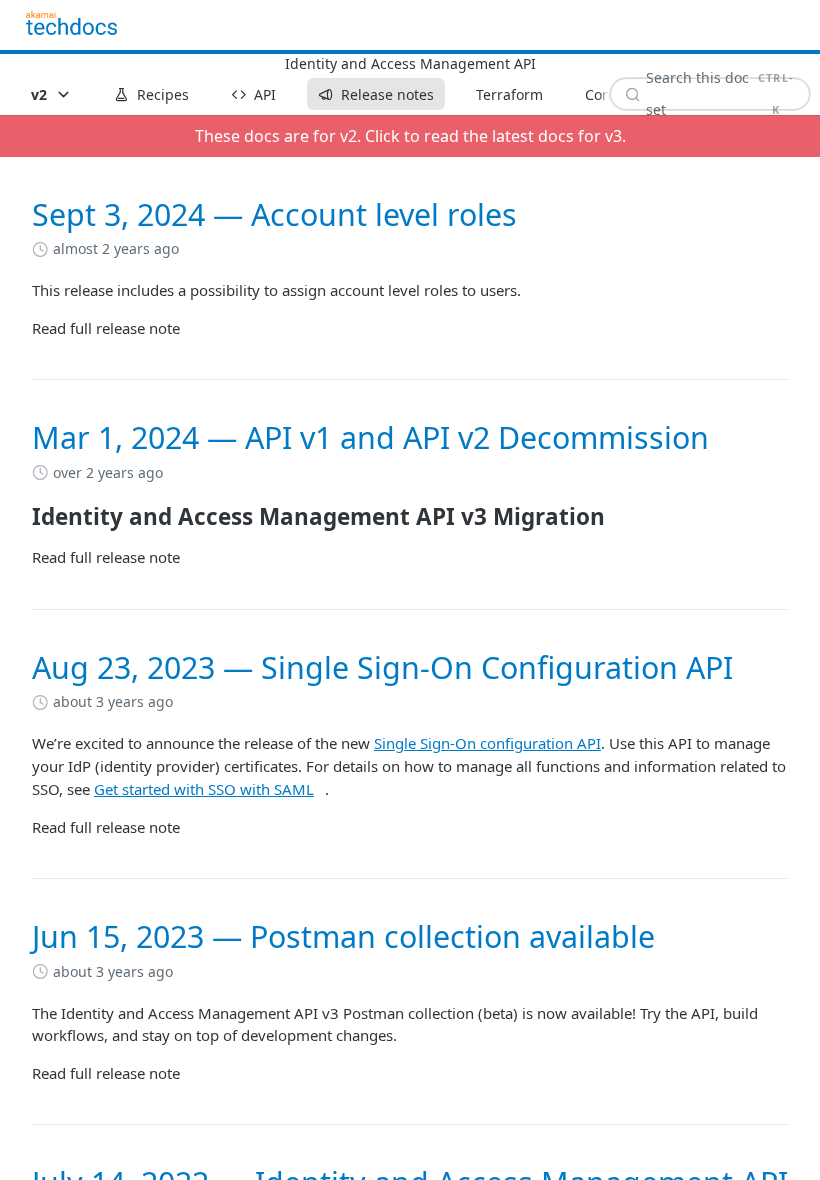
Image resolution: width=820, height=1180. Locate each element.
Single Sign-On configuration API (487, 743)
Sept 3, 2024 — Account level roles (274, 214)
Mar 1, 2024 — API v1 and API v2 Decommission (370, 437)
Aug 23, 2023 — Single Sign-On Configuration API (382, 667)
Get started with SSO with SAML (204, 789)
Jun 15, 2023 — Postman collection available (343, 936)
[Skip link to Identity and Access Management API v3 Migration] (18, 517)
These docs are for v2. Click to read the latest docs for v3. (410, 136)
